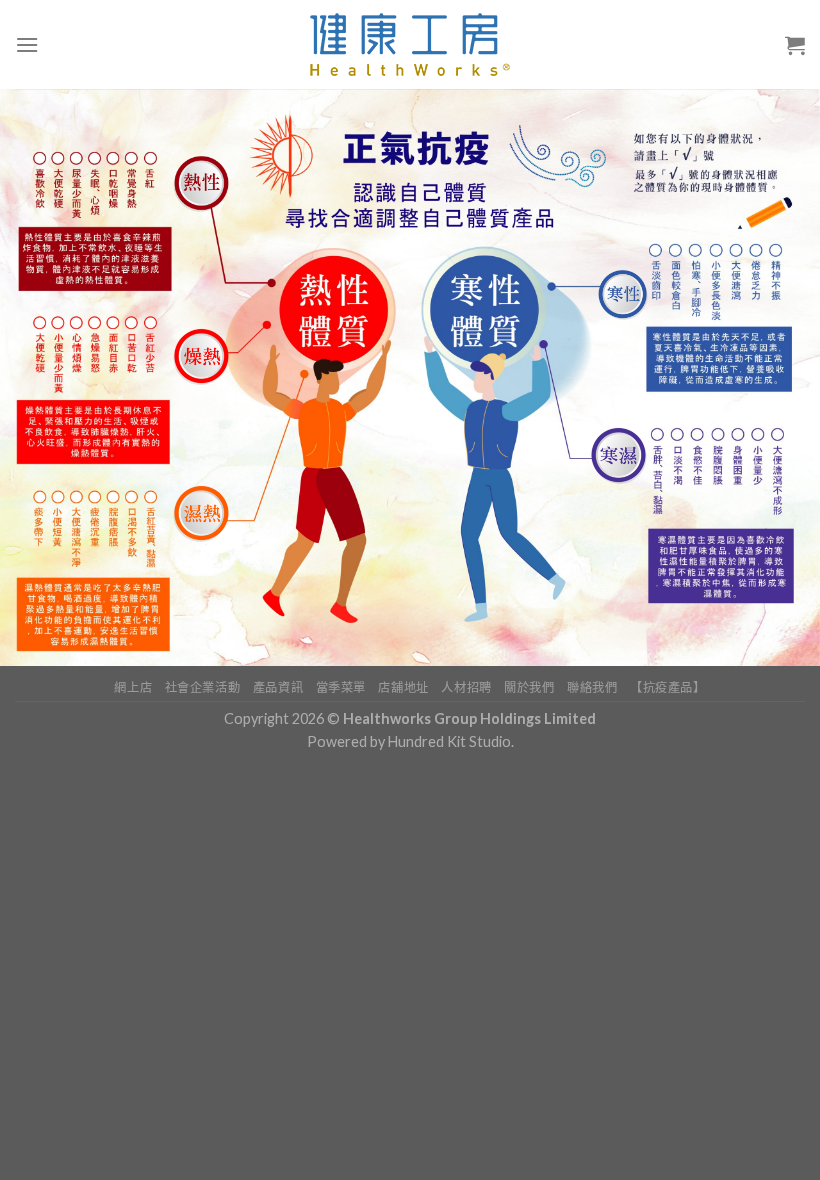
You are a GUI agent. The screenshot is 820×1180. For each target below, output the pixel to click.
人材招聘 (466, 687)
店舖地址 (403, 687)
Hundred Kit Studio (449, 741)
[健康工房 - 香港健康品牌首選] (410, 44)
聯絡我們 (592, 687)
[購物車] (795, 45)
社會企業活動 (203, 687)
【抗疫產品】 (668, 687)
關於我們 (529, 687)
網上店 (133, 687)
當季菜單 (341, 687)
